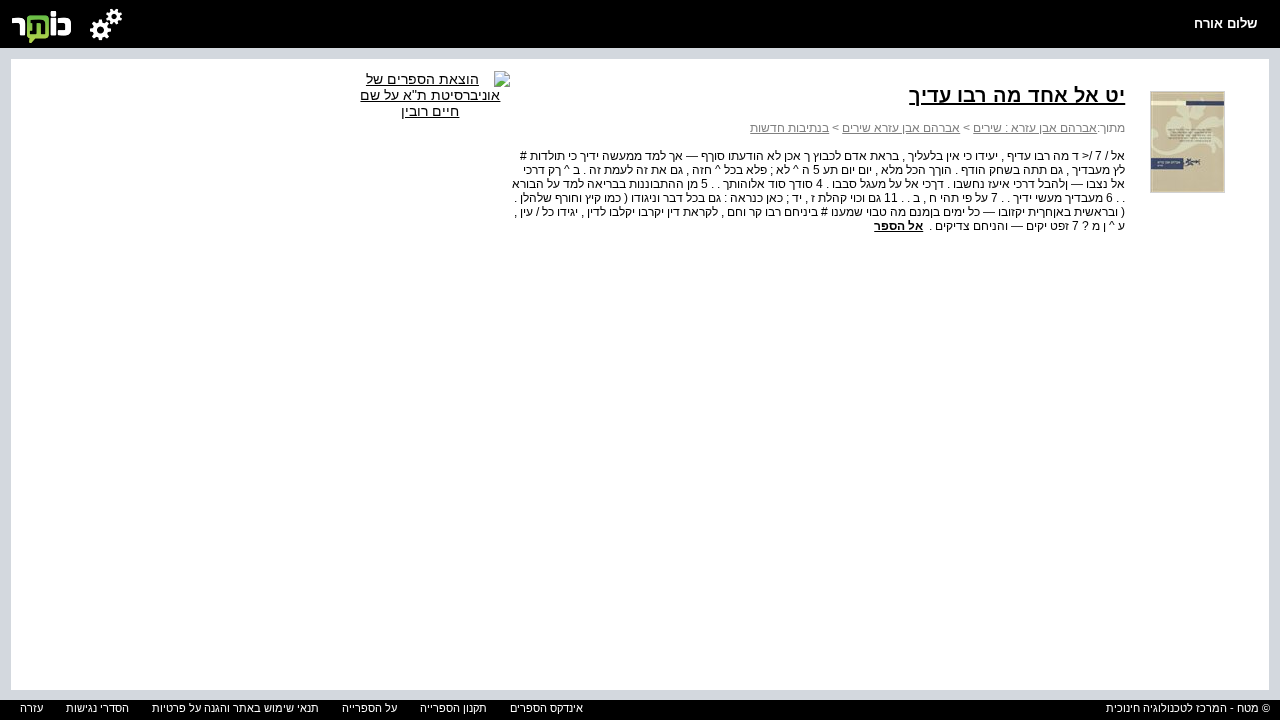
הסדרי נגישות (97, 708)
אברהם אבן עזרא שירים (901, 128)
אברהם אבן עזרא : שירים (1035, 128)
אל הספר (898, 226)
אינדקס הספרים (546, 708)
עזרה (31, 708)
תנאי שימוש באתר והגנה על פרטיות (235, 708)
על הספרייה (369, 708)
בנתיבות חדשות (789, 128)
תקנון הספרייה (453, 708)
